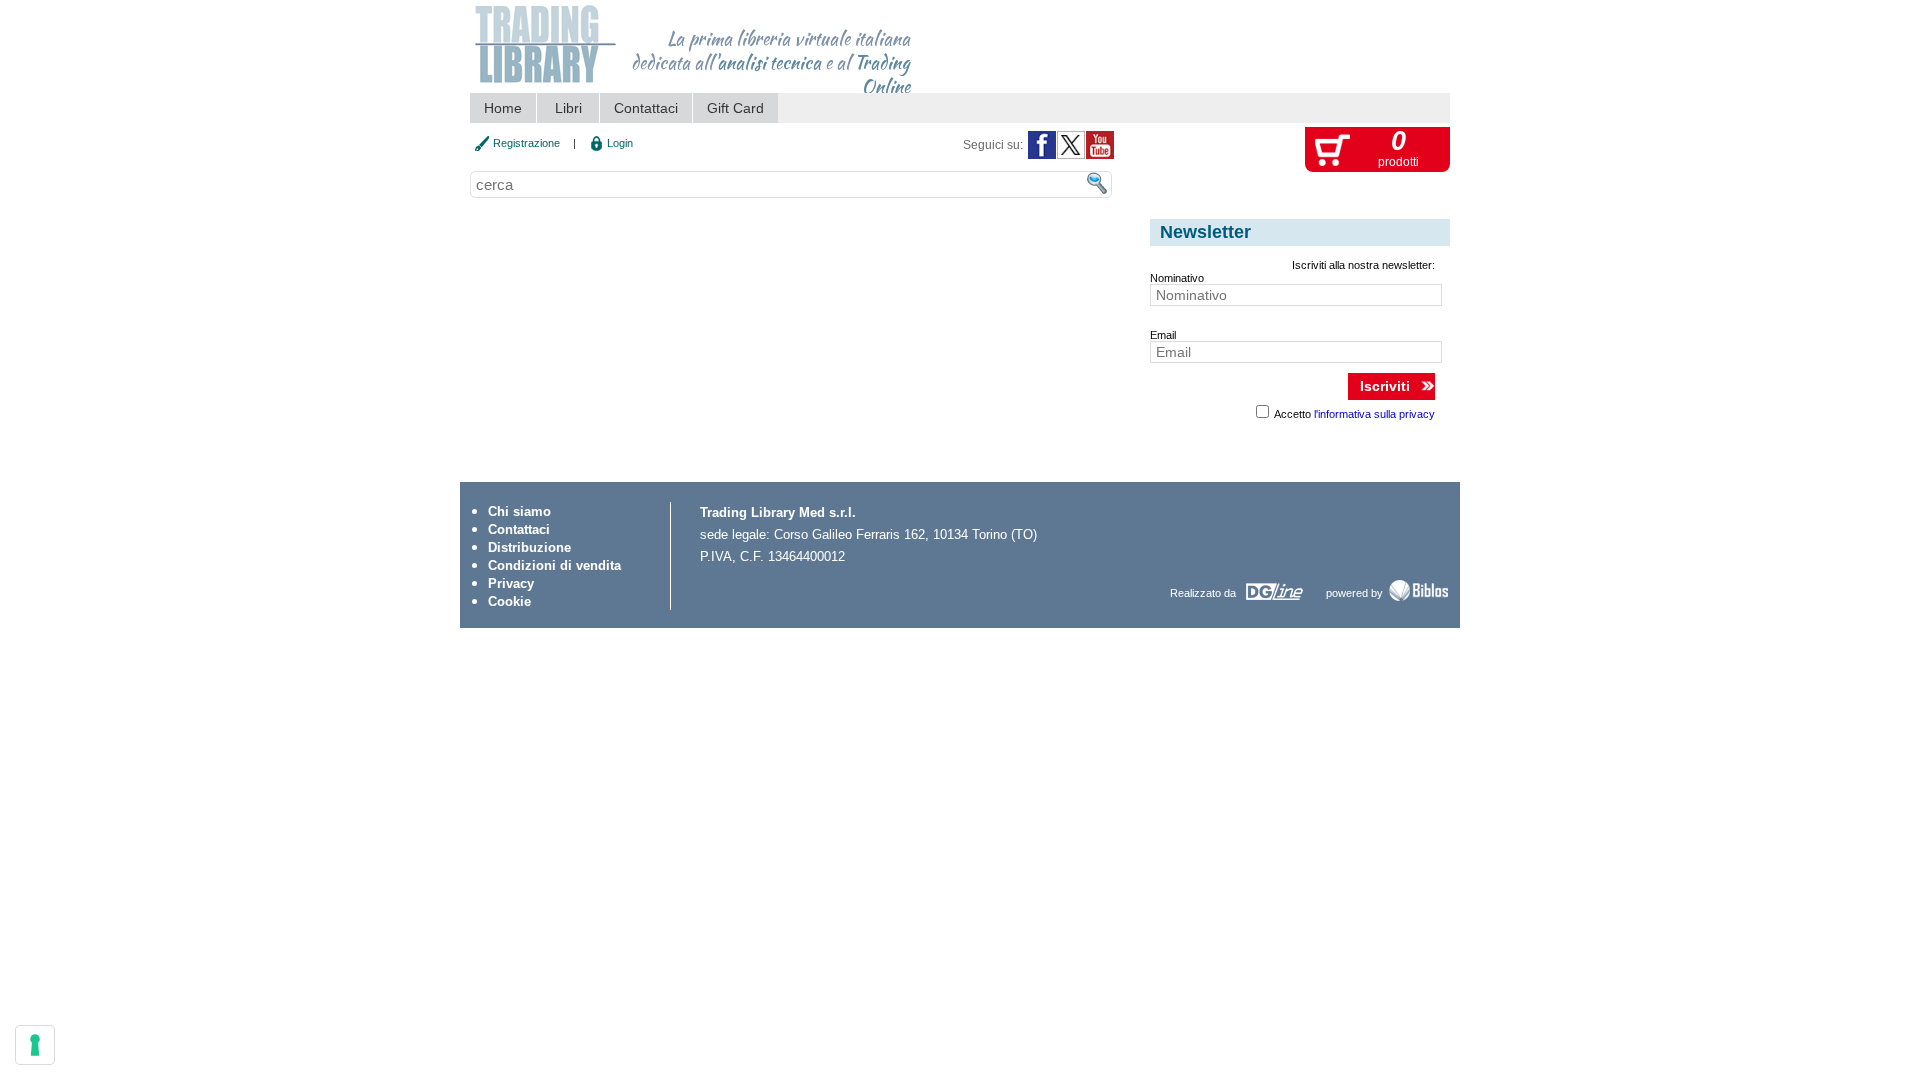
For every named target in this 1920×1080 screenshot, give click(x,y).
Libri (568, 108)
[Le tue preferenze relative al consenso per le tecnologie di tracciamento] (35, 1045)
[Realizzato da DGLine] (1273, 600)
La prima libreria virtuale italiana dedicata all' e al (770, 56)
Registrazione (526, 143)
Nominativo (1177, 278)
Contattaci (646, 108)
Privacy (511, 583)
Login (620, 143)
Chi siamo (519, 511)
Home (503, 108)
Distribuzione (529, 547)
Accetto (1353, 414)
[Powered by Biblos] (1419, 599)
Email (1163, 335)
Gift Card (735, 108)
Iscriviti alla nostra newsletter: (1363, 265)
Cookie (509, 601)
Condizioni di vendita (554, 565)
